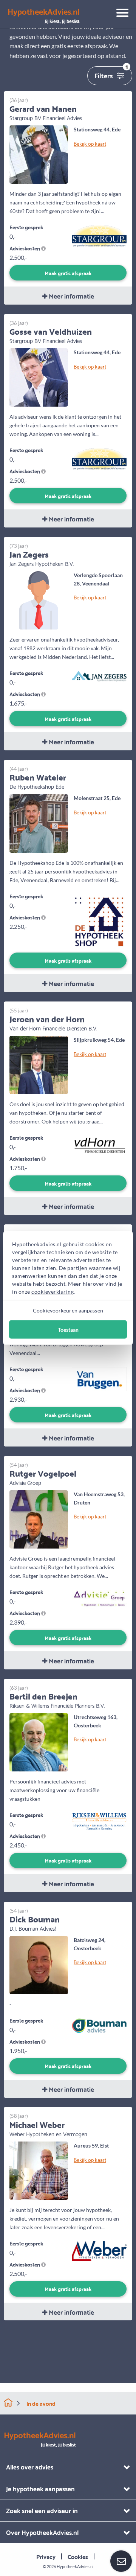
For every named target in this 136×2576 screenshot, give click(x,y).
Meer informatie (71, 296)
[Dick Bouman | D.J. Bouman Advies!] (39, 1964)
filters (111, 74)
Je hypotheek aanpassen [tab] (40, 2488)
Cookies (78, 2556)
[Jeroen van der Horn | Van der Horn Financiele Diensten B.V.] (39, 1064)
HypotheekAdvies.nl (75, 2566)
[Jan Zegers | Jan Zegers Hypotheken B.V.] (39, 600)
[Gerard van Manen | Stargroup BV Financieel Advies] (39, 154)
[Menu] (120, 14)
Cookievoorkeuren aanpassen (68, 1310)
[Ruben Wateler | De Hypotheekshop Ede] (39, 822)
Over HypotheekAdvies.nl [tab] (42, 2532)
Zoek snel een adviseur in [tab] (42, 2510)
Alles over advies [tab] (30, 2467)
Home (8, 2403)
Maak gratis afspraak (68, 273)
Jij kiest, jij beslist (44, 16)
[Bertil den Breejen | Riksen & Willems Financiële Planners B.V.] (39, 1741)
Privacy (46, 2556)
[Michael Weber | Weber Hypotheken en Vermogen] (39, 2170)
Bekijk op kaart (90, 143)
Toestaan (68, 1330)
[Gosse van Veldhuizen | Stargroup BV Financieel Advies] (39, 377)
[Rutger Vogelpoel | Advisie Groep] (39, 1519)
